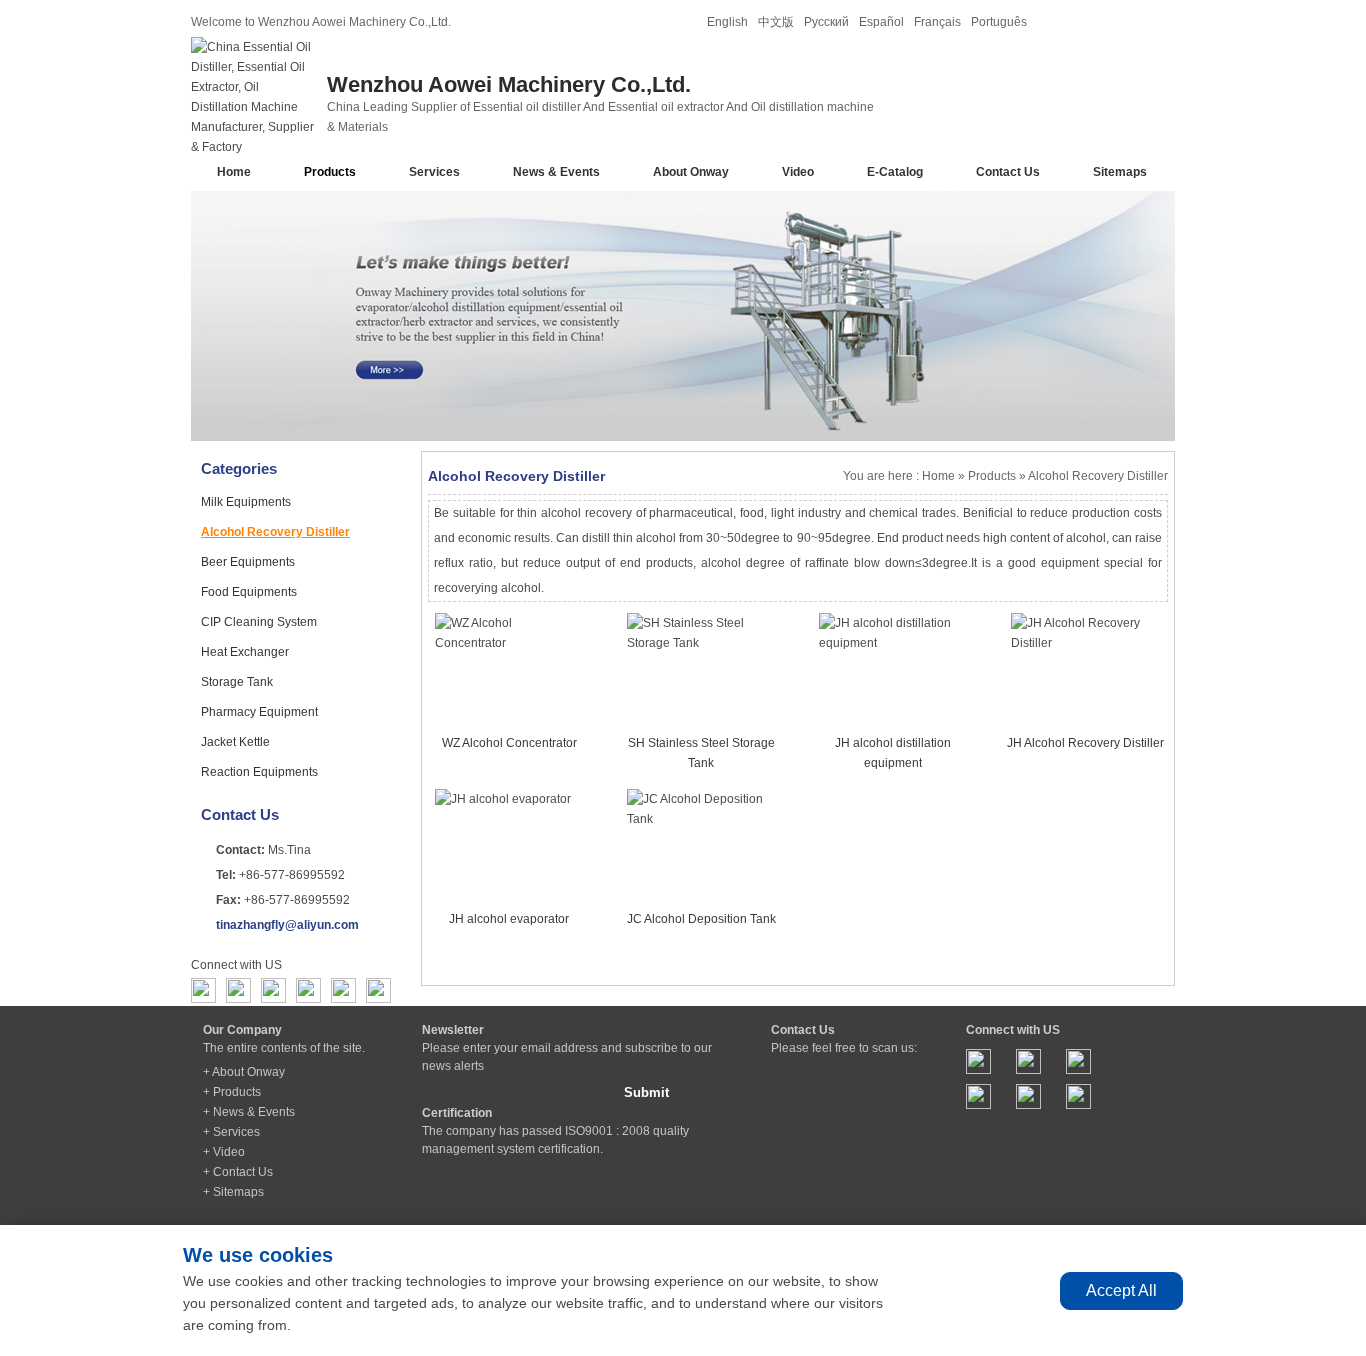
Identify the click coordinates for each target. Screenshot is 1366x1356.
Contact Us (1008, 172)
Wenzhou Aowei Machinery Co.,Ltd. (509, 84)
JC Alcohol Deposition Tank (701, 919)
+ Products (232, 1092)
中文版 (776, 22)
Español (881, 22)
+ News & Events (249, 1112)
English (727, 22)
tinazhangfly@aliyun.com (287, 925)
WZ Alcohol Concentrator (509, 743)
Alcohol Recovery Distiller (275, 532)
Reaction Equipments (259, 772)
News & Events (556, 172)
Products (330, 172)
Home (234, 172)
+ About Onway (244, 1072)
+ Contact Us (238, 1172)
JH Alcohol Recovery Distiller (1085, 743)
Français (937, 22)
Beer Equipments (248, 562)
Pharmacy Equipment (259, 712)
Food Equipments (249, 592)
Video (798, 172)
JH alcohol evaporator (509, 919)
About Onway (691, 172)
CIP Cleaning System (259, 622)
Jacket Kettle (235, 742)
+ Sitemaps (233, 1192)
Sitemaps (1120, 172)
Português (999, 22)
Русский (826, 22)
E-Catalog (895, 172)
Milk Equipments (246, 502)
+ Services (231, 1132)
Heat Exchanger (245, 652)
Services (434, 172)
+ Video (224, 1152)
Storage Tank (237, 682)
